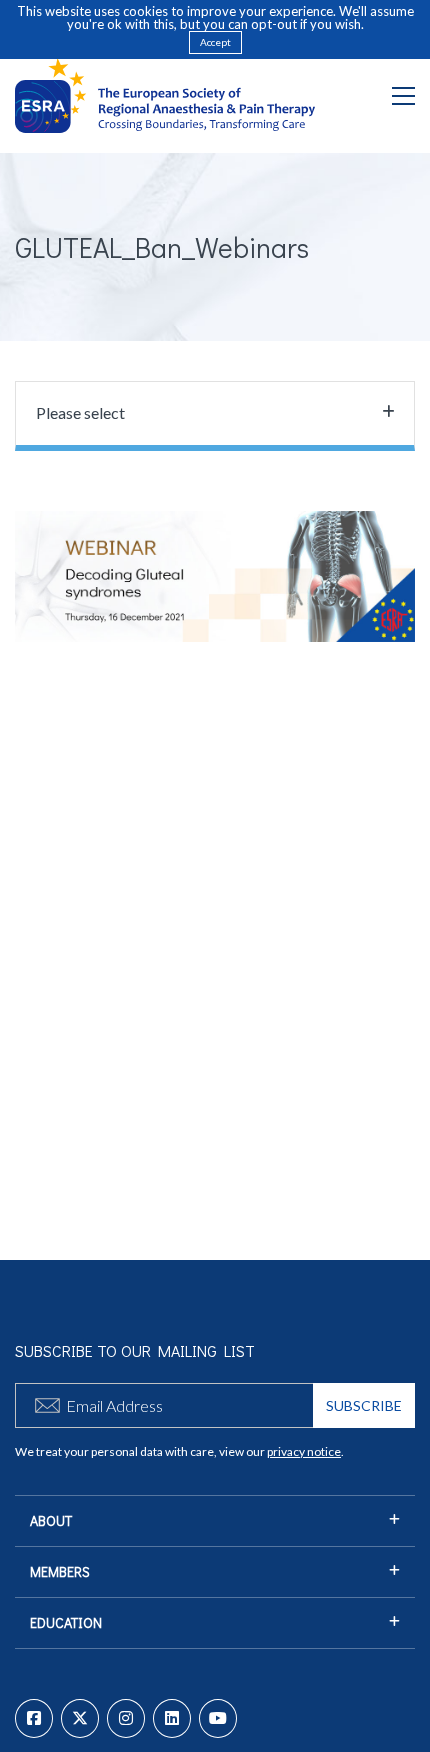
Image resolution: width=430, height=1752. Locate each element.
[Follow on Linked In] (172, 1718)
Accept (215, 42)
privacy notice (304, 1451)
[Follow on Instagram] (126, 1718)
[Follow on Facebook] (34, 1718)
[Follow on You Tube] (218, 1718)
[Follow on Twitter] (80, 1718)
